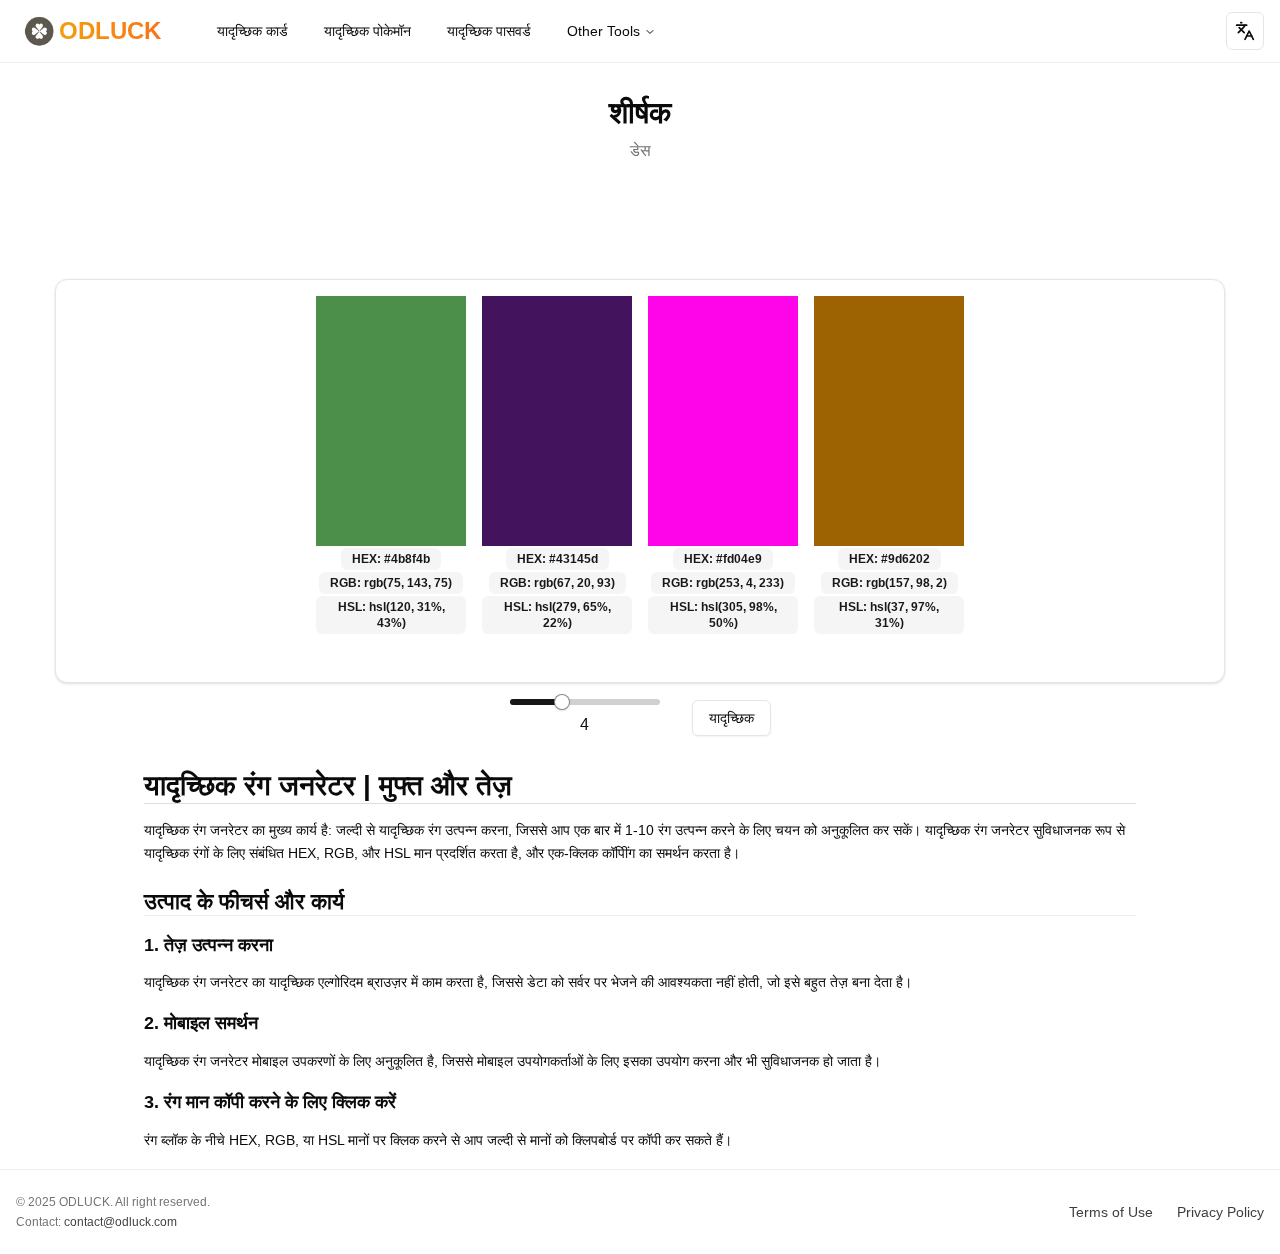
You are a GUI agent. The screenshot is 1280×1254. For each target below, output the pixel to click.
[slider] (562, 702)
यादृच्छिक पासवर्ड (489, 31)
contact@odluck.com (120, 1222)
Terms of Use (1111, 1212)
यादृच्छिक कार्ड (252, 31)
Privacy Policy (1220, 1212)
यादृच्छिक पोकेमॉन (367, 31)
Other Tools (603, 31)
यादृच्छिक (731, 718)
